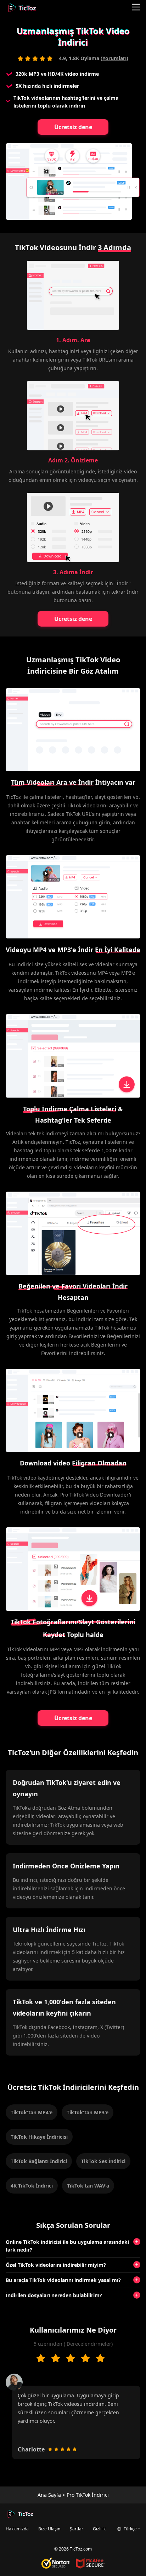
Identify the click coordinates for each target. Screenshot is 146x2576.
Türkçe (130, 2529)
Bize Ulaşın (49, 2529)
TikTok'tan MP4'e (32, 2112)
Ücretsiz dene (73, 127)
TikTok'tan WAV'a (88, 2186)
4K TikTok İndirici (32, 2186)
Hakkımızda (17, 2529)
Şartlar (77, 2529)
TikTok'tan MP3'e (88, 2112)
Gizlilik (99, 2529)
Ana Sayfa (49, 2495)
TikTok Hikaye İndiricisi (39, 2137)
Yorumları (114, 58)
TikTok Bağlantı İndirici (39, 2161)
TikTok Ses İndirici (103, 2161)
